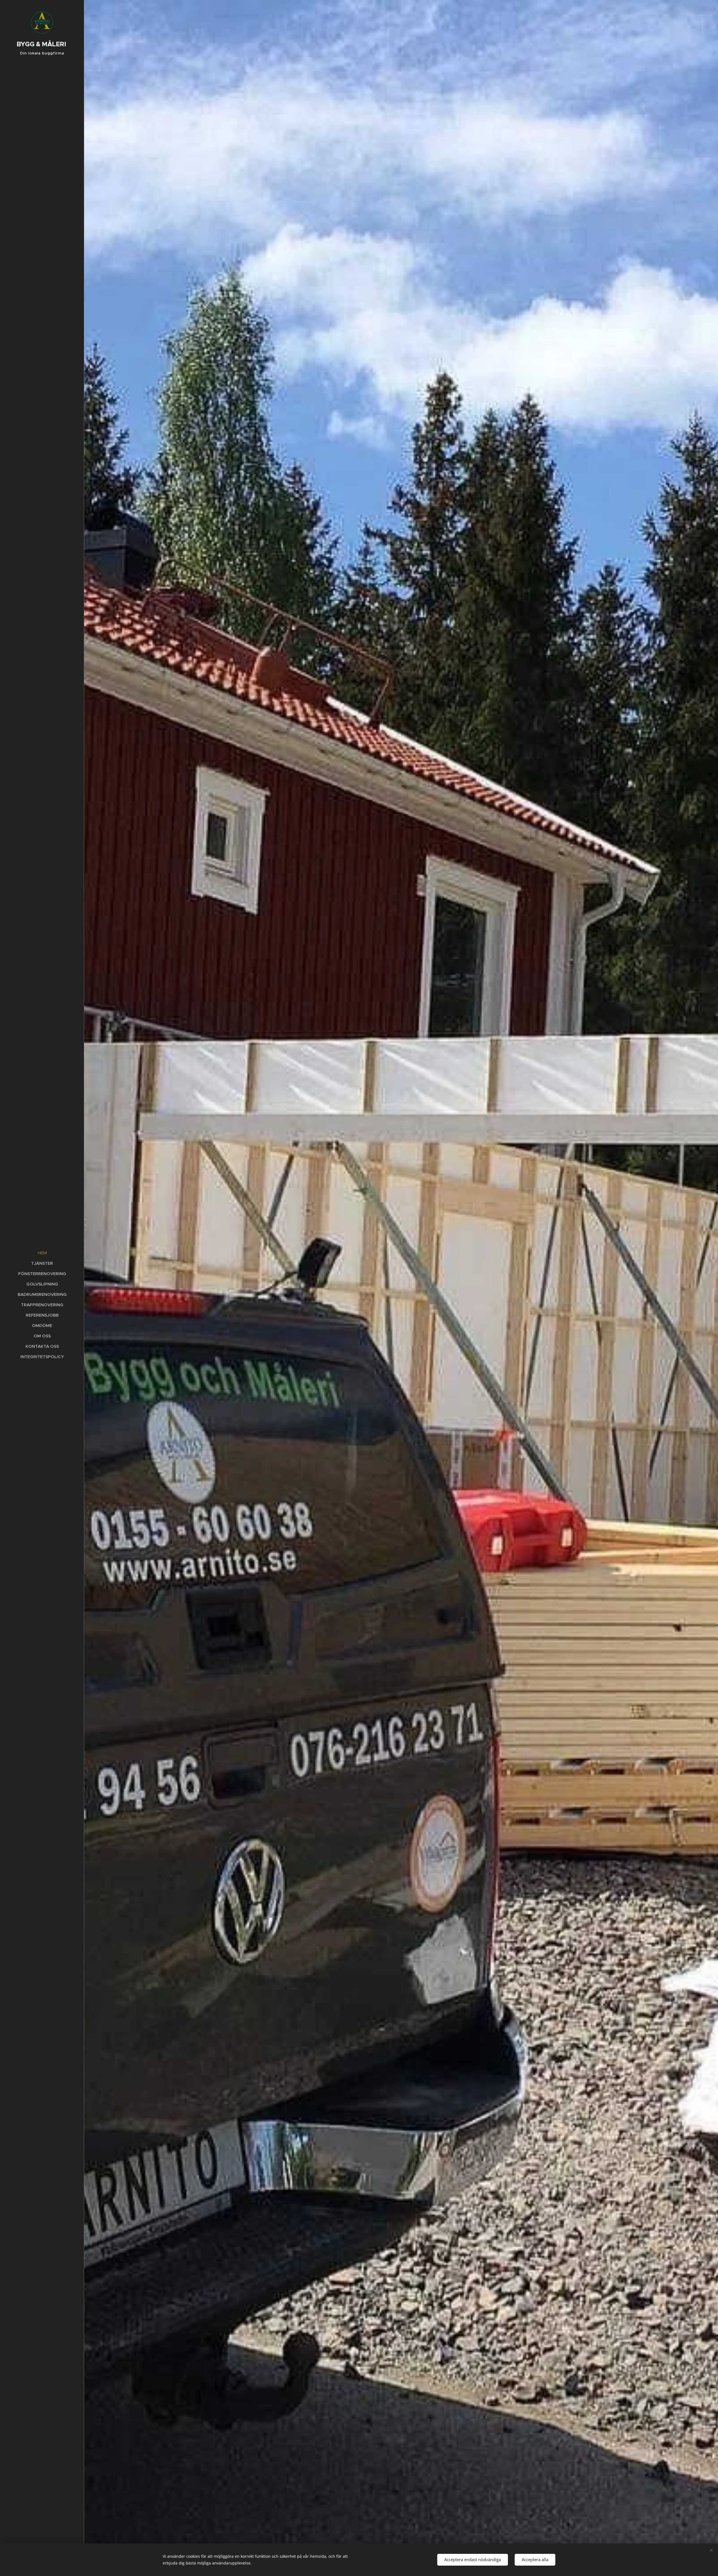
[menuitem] (42, 1253)
